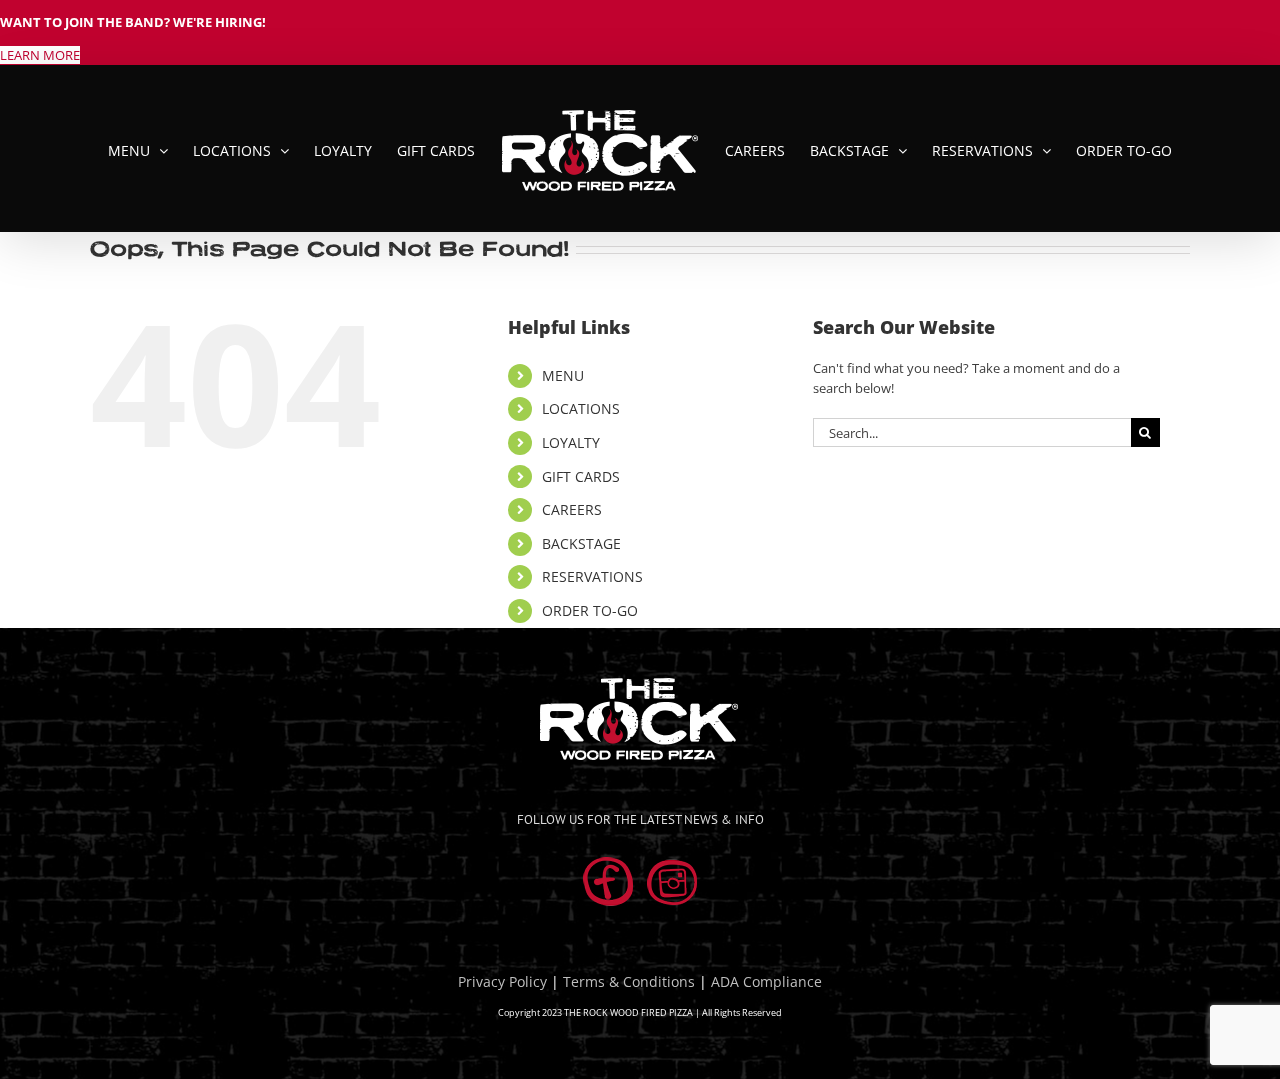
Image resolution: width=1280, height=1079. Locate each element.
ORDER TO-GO (590, 610)
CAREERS (572, 509)
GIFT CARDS (581, 476)
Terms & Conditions (629, 981)
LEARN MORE (40, 55)
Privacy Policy (502, 981)
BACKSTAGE (581, 543)
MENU (563, 375)
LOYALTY (571, 442)
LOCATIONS (581, 408)
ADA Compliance (766, 981)
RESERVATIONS (592, 576)
